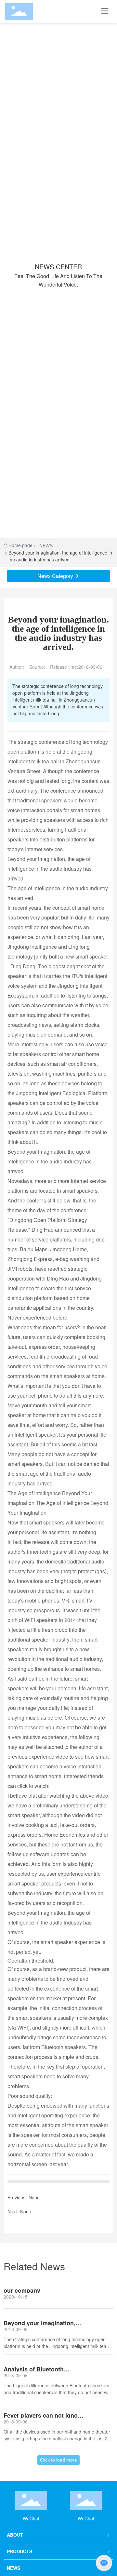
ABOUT (15, 2535)
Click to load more (58, 2460)
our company (22, 2290)
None (34, 2197)
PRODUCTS (19, 2551)
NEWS (46, 545)
